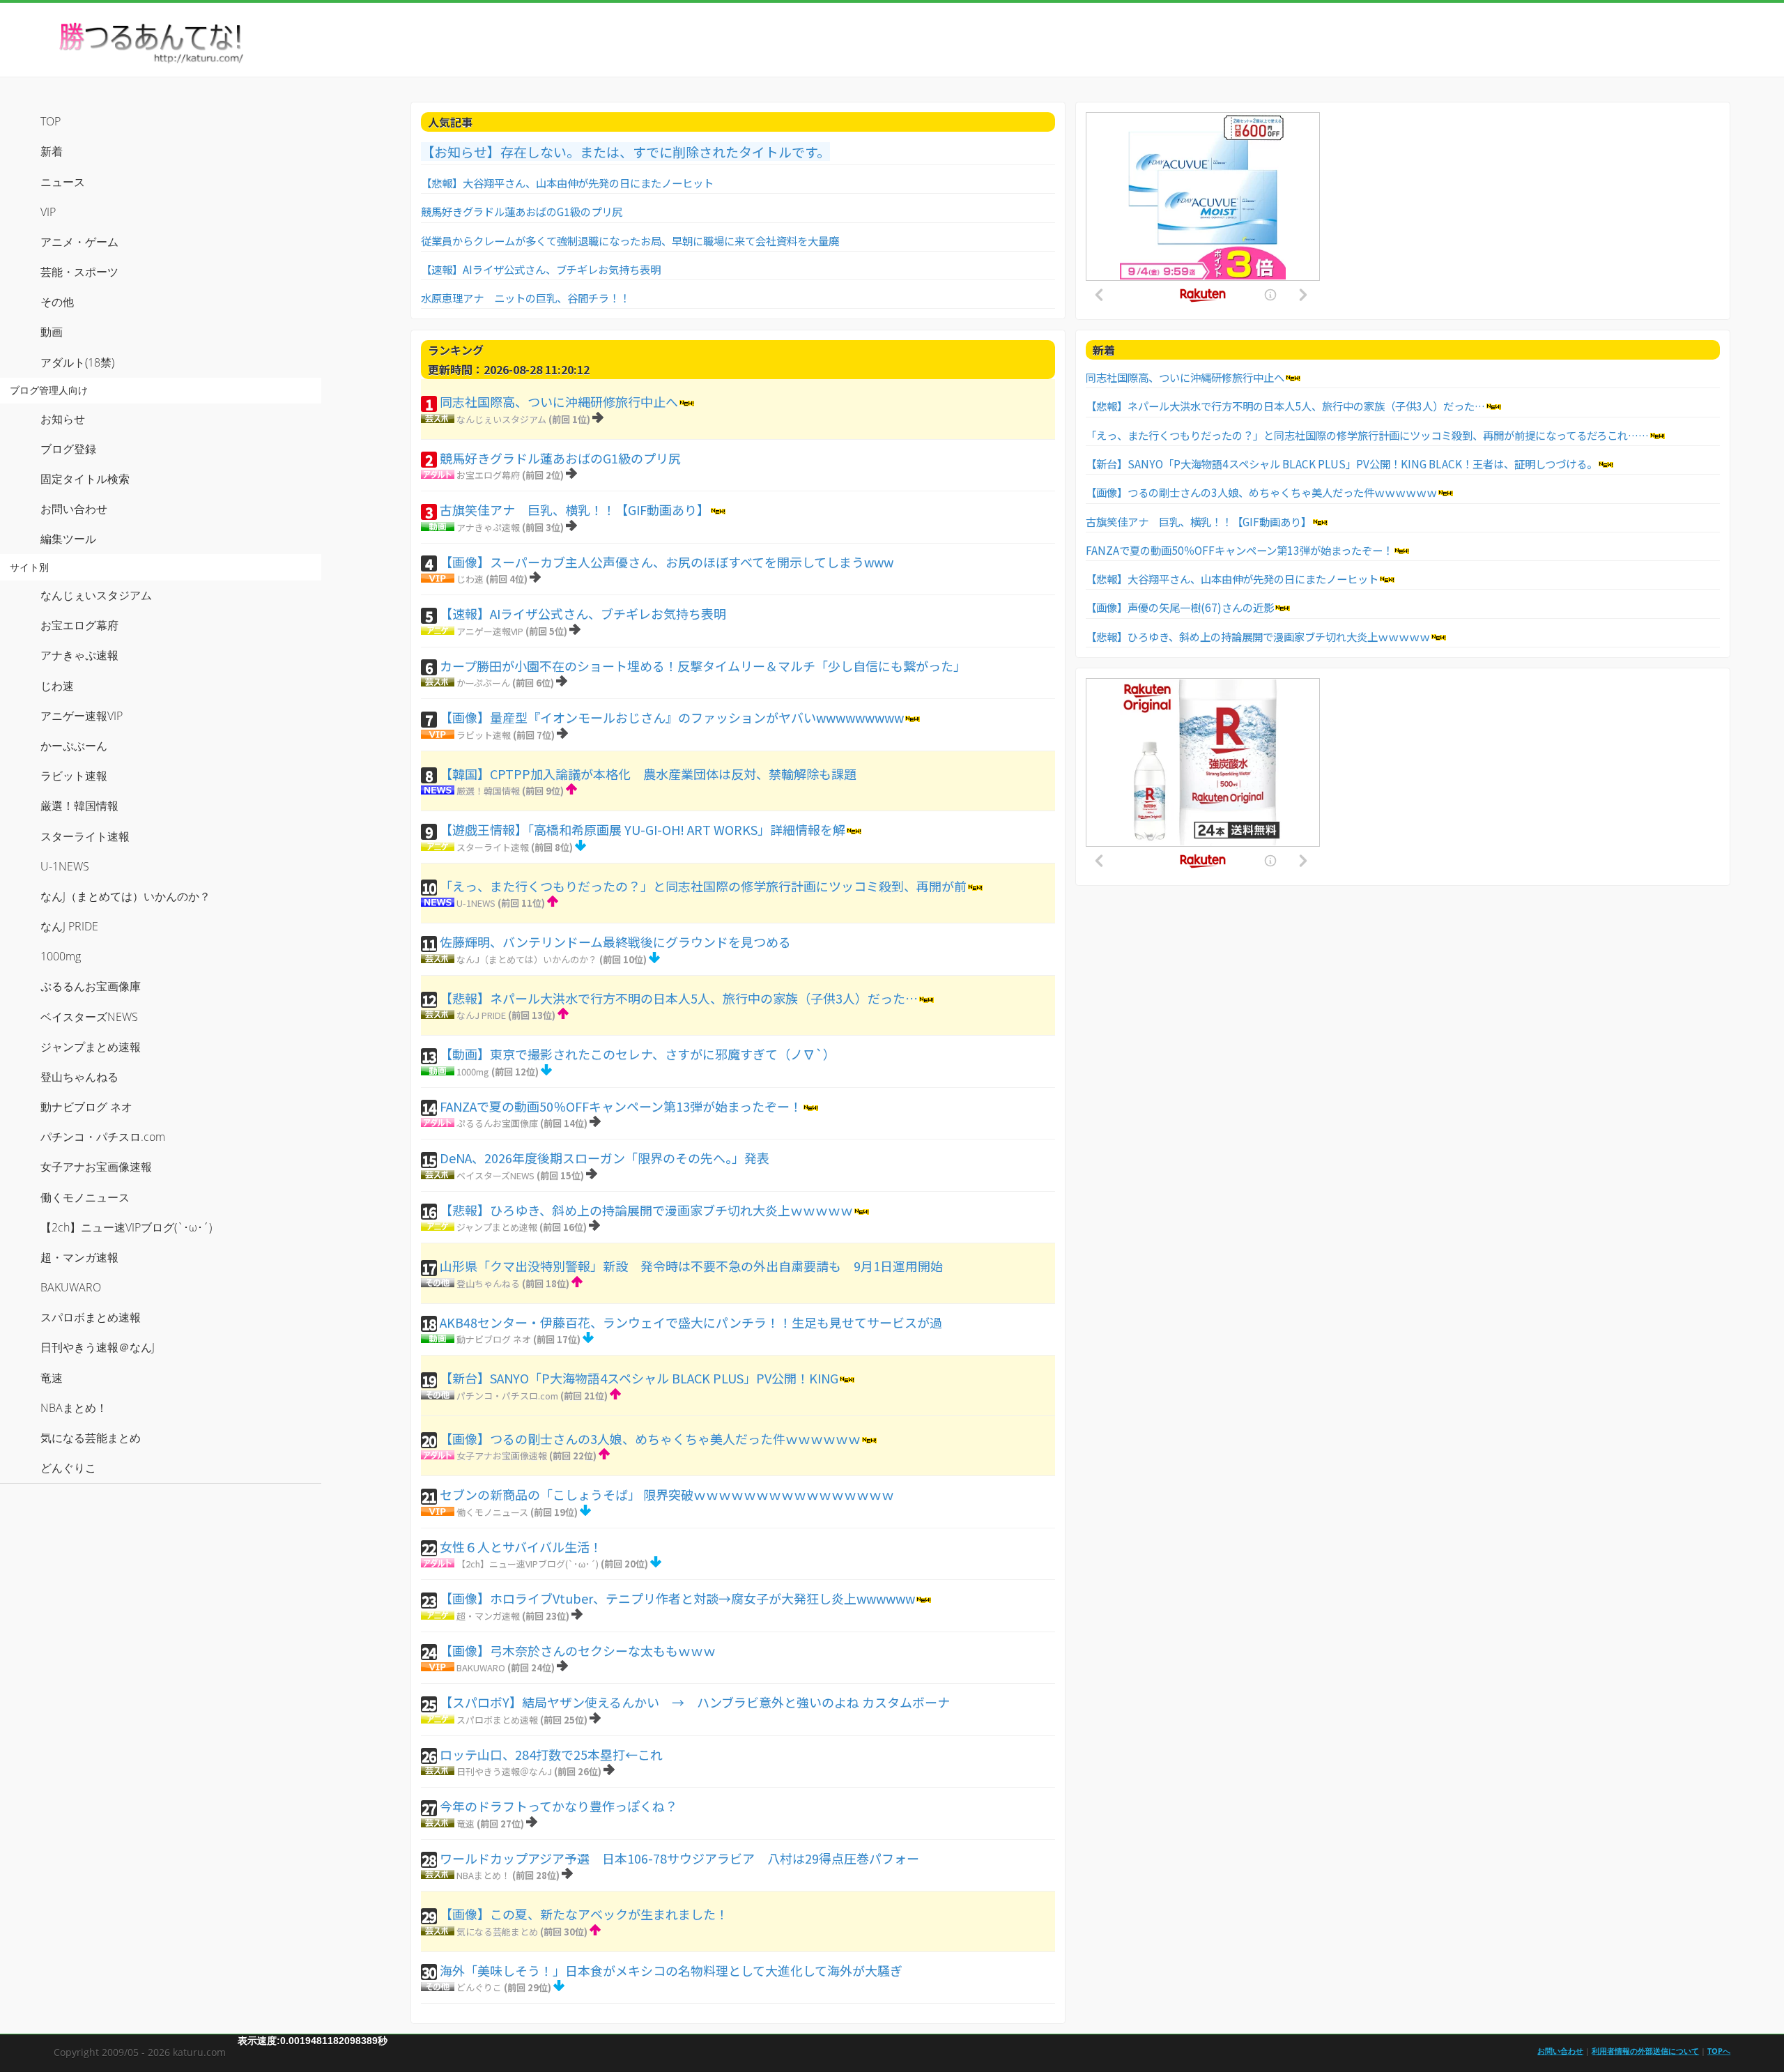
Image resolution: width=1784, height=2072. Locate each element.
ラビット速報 (484, 735)
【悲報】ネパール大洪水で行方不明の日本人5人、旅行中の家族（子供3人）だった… (679, 998)
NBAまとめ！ (483, 1875)
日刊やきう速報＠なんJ (504, 1771)
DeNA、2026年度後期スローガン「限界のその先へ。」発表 (605, 1158)
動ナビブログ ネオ (494, 1339)
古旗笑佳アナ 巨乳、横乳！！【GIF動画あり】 (575, 509)
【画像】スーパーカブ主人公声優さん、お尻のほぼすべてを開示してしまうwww (667, 562)
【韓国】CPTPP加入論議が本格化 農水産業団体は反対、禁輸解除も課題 (648, 774)
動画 (52, 332)
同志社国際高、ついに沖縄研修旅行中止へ (559, 401)
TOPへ (1719, 2051)
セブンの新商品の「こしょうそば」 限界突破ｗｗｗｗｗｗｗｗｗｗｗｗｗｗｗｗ (667, 1494)
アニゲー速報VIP (490, 631)
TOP (51, 121)
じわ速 (470, 579)
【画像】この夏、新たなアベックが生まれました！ (584, 1914)
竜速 (466, 1824)
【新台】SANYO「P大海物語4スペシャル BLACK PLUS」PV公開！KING (639, 1378)
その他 (57, 302)
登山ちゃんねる (488, 1283)
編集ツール (68, 539)
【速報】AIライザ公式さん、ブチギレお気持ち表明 (541, 269)
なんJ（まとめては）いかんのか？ (527, 959)
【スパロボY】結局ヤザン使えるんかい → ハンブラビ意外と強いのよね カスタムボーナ (695, 1702)
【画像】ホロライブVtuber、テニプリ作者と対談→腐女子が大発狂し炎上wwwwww (677, 1598)
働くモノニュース (492, 1512)
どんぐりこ (479, 1987)
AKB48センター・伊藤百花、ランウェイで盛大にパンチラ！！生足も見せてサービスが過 (691, 1322)
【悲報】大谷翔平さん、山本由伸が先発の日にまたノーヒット (567, 183)
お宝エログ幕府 (488, 475)
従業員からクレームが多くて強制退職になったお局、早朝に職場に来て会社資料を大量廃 (630, 240)
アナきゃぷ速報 (488, 527)
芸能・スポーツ (79, 272)
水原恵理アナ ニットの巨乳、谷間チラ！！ (525, 298)
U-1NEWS (476, 903)
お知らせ (63, 419)
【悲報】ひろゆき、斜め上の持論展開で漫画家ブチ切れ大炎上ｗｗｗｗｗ (646, 1210)
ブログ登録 (68, 449)
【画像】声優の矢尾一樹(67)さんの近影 (1180, 607)
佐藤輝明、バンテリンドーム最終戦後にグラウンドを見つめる (615, 942)
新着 (52, 151)
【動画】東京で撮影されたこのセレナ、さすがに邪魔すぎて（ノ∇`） (638, 1054)
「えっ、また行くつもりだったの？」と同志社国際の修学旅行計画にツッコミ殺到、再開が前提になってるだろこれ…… (1367, 435)
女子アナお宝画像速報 (502, 1456)
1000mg (473, 1072)
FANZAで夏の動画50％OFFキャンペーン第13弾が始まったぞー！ (621, 1106)
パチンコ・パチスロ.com (507, 1396)
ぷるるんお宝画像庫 (497, 1123)
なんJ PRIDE (481, 1015)
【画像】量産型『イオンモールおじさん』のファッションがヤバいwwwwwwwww (672, 717)
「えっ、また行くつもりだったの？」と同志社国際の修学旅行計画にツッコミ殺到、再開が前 (703, 886)
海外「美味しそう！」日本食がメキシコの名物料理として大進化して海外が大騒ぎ (671, 1970)
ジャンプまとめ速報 (497, 1227)
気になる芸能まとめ (497, 1932)
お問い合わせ (74, 509)
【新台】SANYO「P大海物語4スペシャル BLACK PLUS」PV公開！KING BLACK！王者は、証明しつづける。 (1341, 463)
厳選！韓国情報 (488, 791)
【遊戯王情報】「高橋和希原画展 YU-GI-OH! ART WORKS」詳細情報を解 (643, 829)
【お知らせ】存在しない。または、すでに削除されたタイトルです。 (625, 152)
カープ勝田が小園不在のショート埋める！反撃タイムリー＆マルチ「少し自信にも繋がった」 (703, 666)
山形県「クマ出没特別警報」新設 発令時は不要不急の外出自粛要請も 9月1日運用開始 (691, 1266)
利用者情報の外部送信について (1645, 2051)
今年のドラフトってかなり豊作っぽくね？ (559, 1806)
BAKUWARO (481, 1667)
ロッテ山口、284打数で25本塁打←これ (551, 1754)
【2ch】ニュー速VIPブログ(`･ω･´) (528, 1564)
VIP (48, 212)
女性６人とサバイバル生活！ (521, 1547)
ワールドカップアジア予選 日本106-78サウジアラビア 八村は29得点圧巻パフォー (679, 1858)
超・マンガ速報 (488, 1616)
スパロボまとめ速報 (497, 1720)
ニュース (63, 182)
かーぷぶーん (483, 683)
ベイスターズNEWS (495, 1175)
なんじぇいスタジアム (501, 419)
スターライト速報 (493, 847)
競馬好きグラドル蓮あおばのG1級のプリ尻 (522, 211)
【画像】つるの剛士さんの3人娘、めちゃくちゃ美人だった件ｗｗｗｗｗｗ (650, 1438)
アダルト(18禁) (77, 362)
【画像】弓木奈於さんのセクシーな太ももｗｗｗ (578, 1650)
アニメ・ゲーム (79, 242)
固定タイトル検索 (85, 479)
